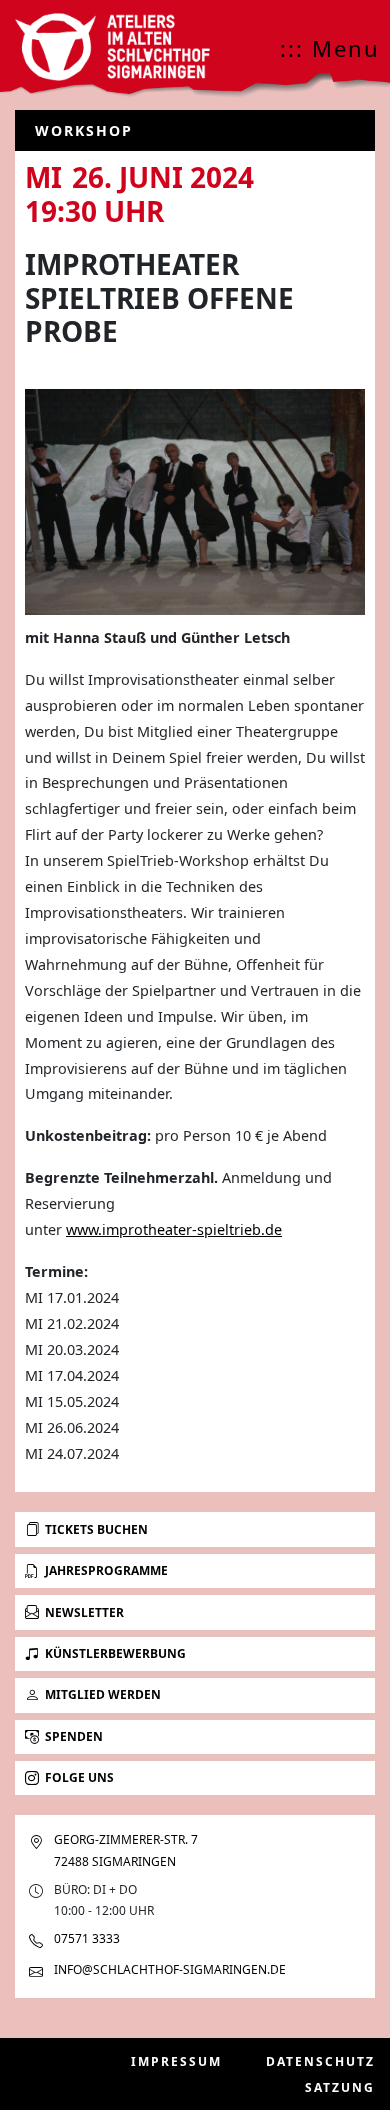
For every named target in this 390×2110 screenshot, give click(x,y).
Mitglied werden (103, 1694)
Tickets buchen (96, 1529)
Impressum (176, 2061)
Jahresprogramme (106, 1570)
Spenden (74, 1736)
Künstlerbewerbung (115, 1653)
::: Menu (330, 48)
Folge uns (79, 1777)
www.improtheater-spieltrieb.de (174, 1229)
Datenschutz (320, 2061)
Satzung (340, 2087)
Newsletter (84, 1612)
